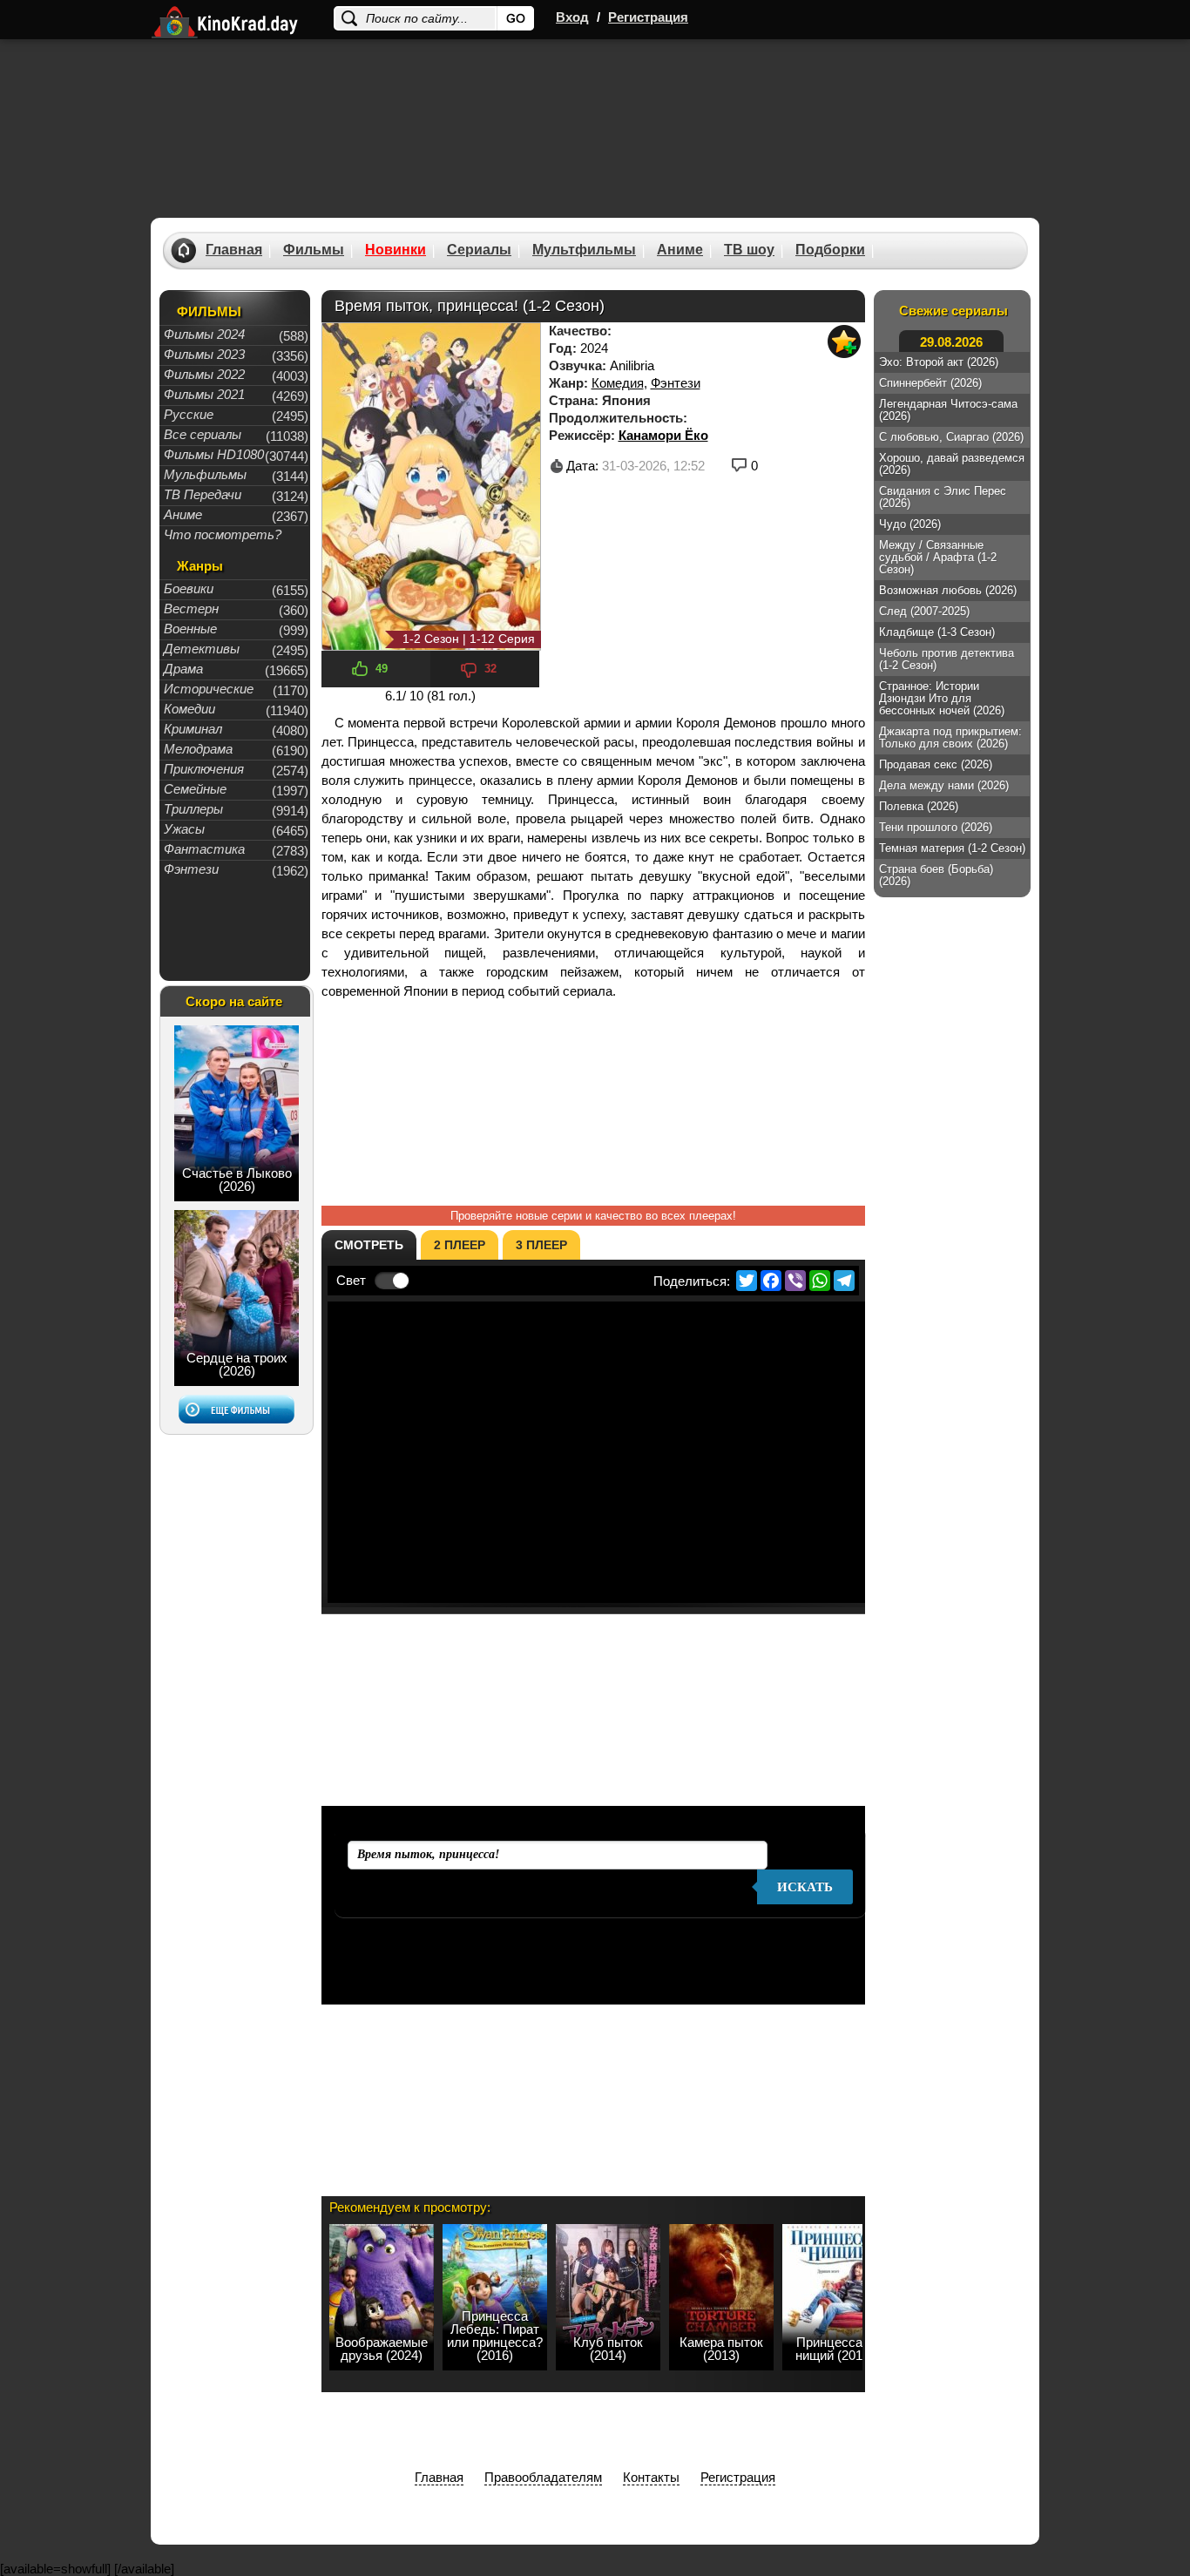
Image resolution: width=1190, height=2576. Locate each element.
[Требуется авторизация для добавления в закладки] (844, 341)
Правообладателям (543, 2477)
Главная (234, 250)
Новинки (396, 250)
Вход (572, 17)
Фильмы (314, 250)
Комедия (618, 383)
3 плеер (541, 1245)
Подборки (830, 250)
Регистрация (648, 17)
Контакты (651, 2477)
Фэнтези (676, 383)
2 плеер (460, 1245)
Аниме (680, 250)
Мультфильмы (584, 250)
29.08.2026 (951, 342)
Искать (805, 1887)
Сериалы (479, 250)
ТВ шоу (749, 250)
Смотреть (369, 1245)
